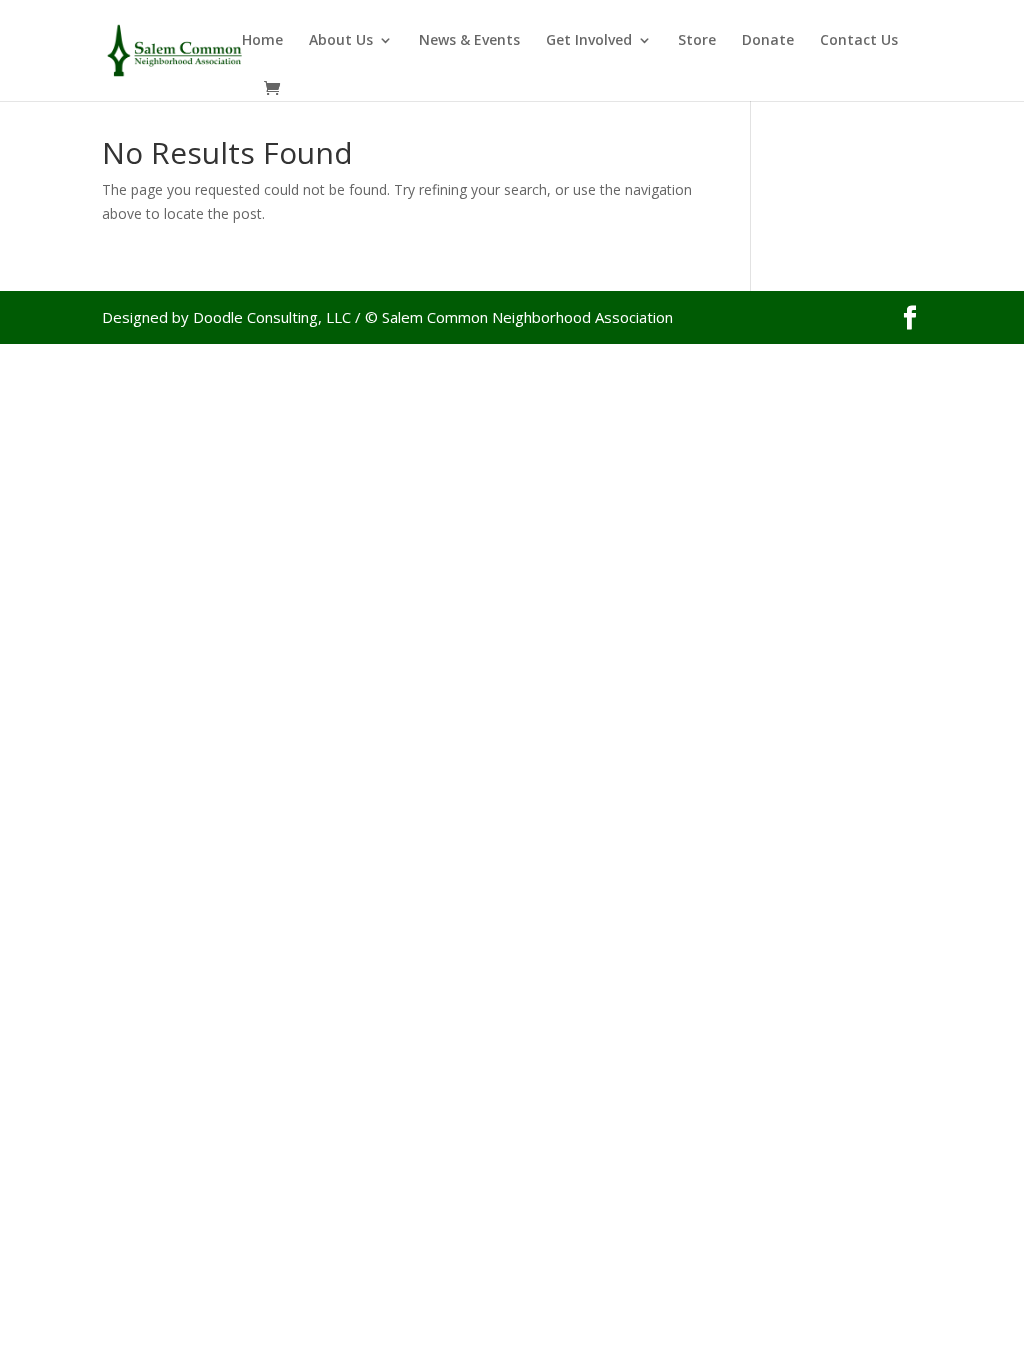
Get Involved (589, 41)
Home (262, 41)
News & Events (469, 41)
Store (697, 41)
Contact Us (859, 41)
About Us (341, 41)
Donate (768, 41)
